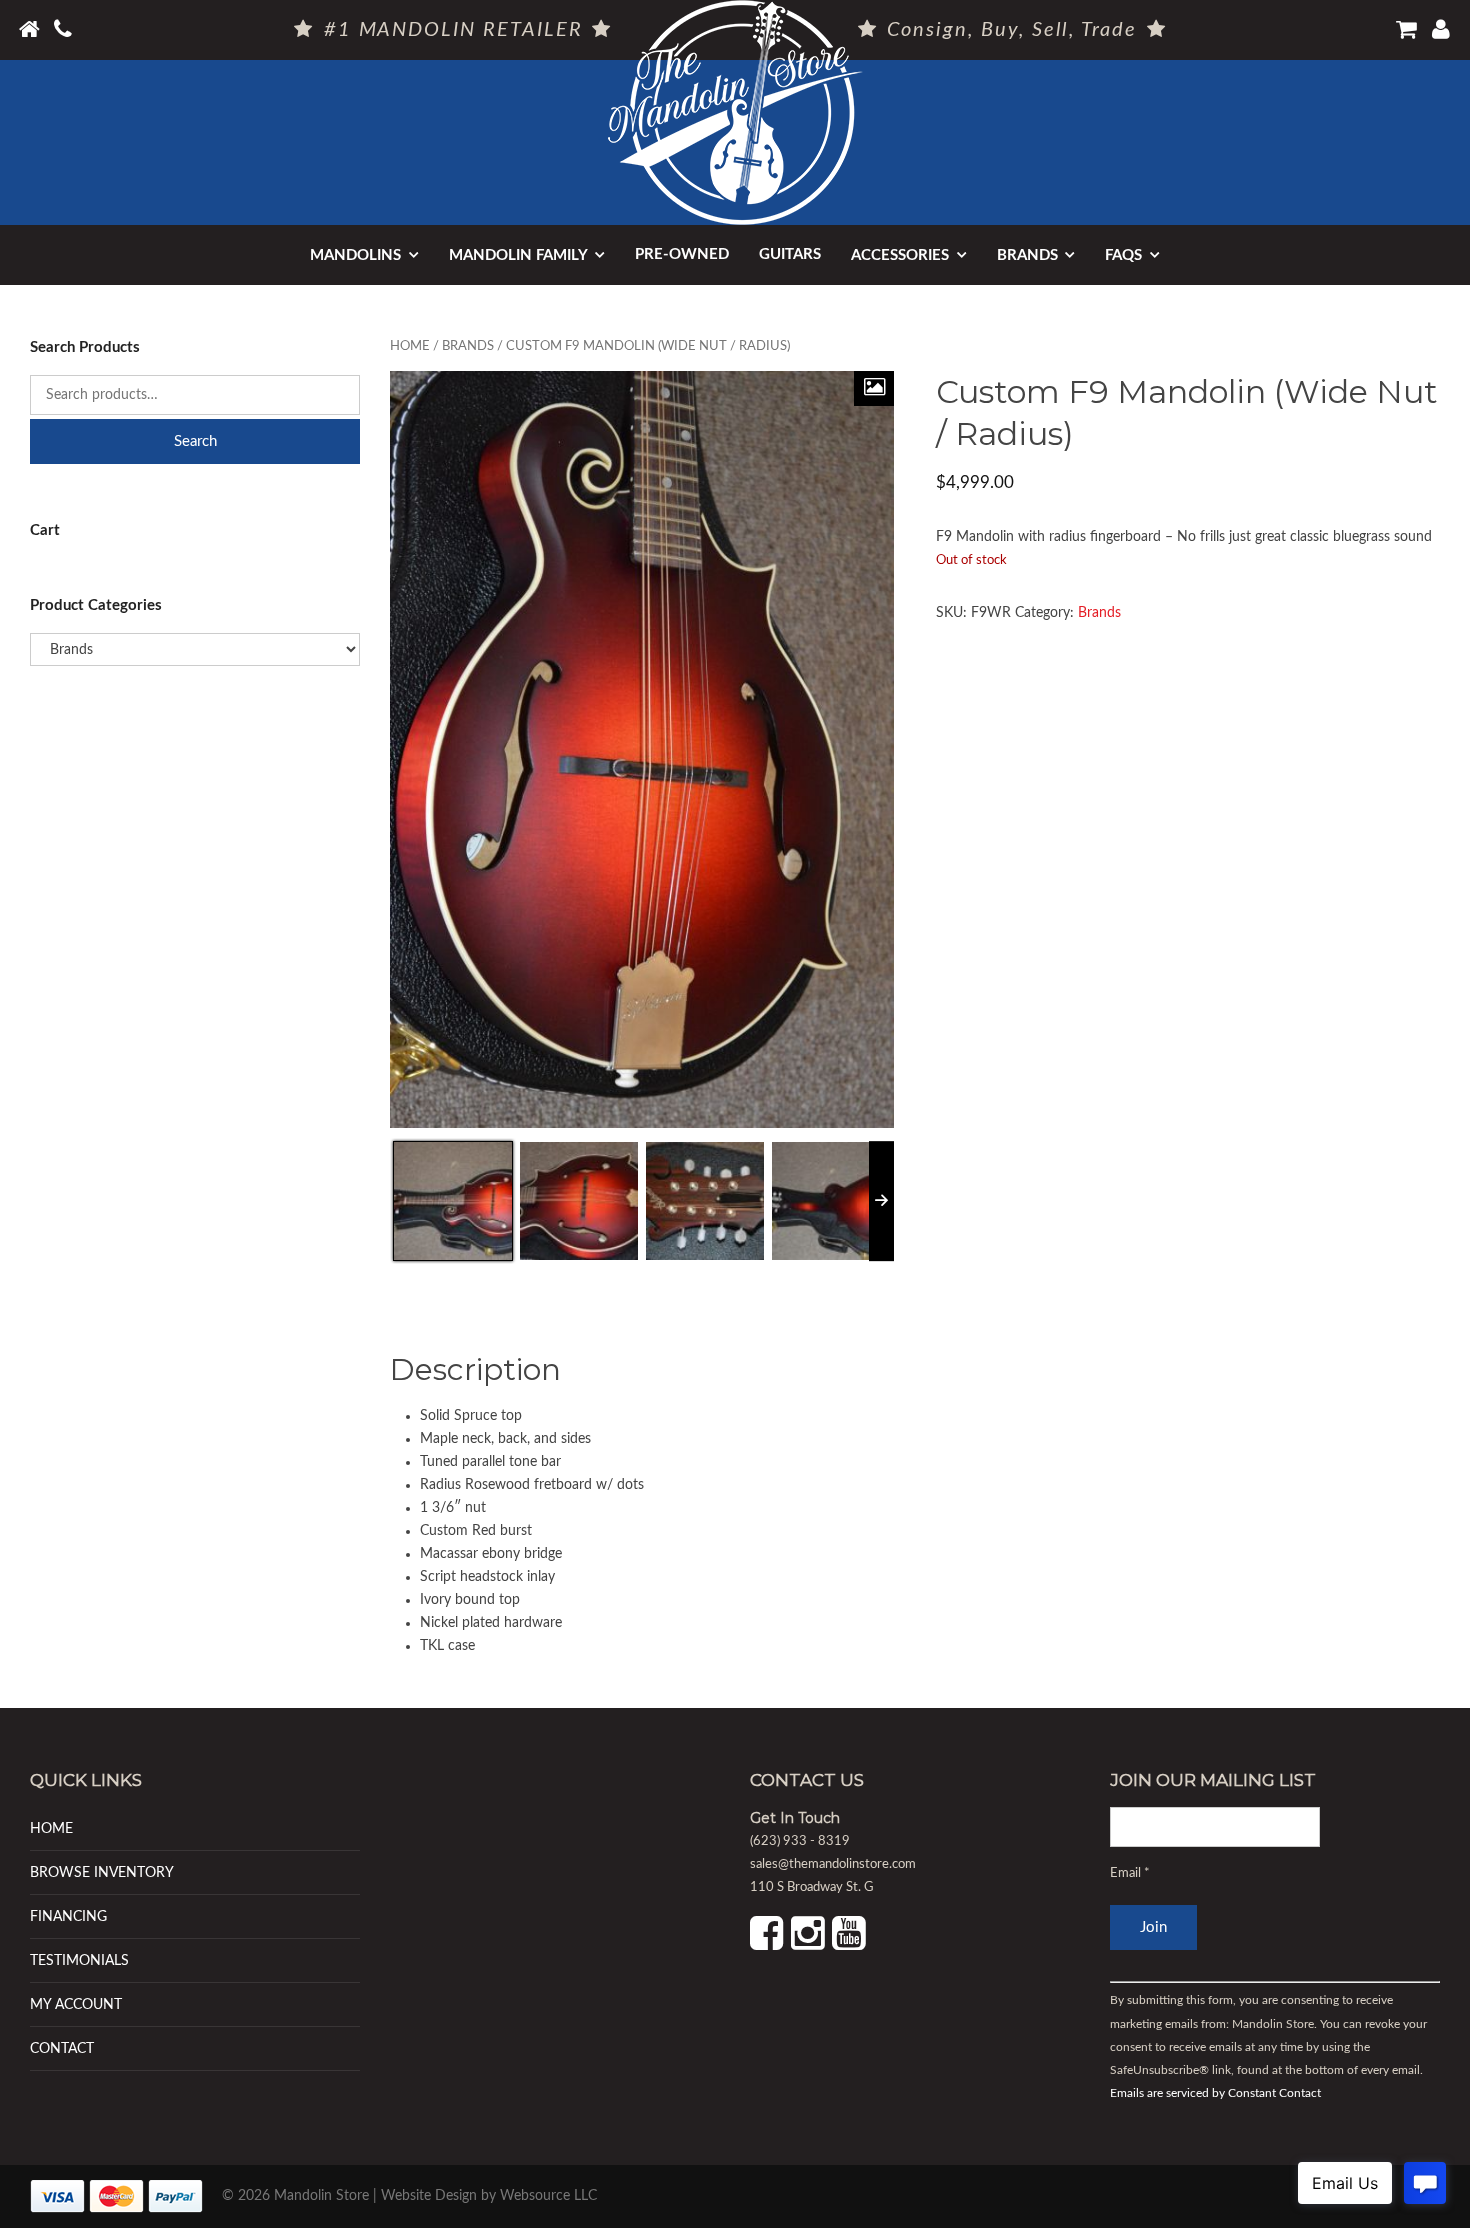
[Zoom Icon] (874, 388)
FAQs (1123, 255)
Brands (1027, 255)
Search (195, 441)
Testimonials (79, 1960)
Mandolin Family (518, 255)
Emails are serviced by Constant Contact (1215, 2093)
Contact (62, 2048)
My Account (76, 2004)
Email (1130, 1873)
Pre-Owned (682, 254)
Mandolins (355, 255)
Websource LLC (548, 2196)
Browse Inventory (102, 1872)
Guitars (790, 254)
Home (410, 346)
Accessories (900, 255)
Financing (68, 1916)
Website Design (429, 2196)
